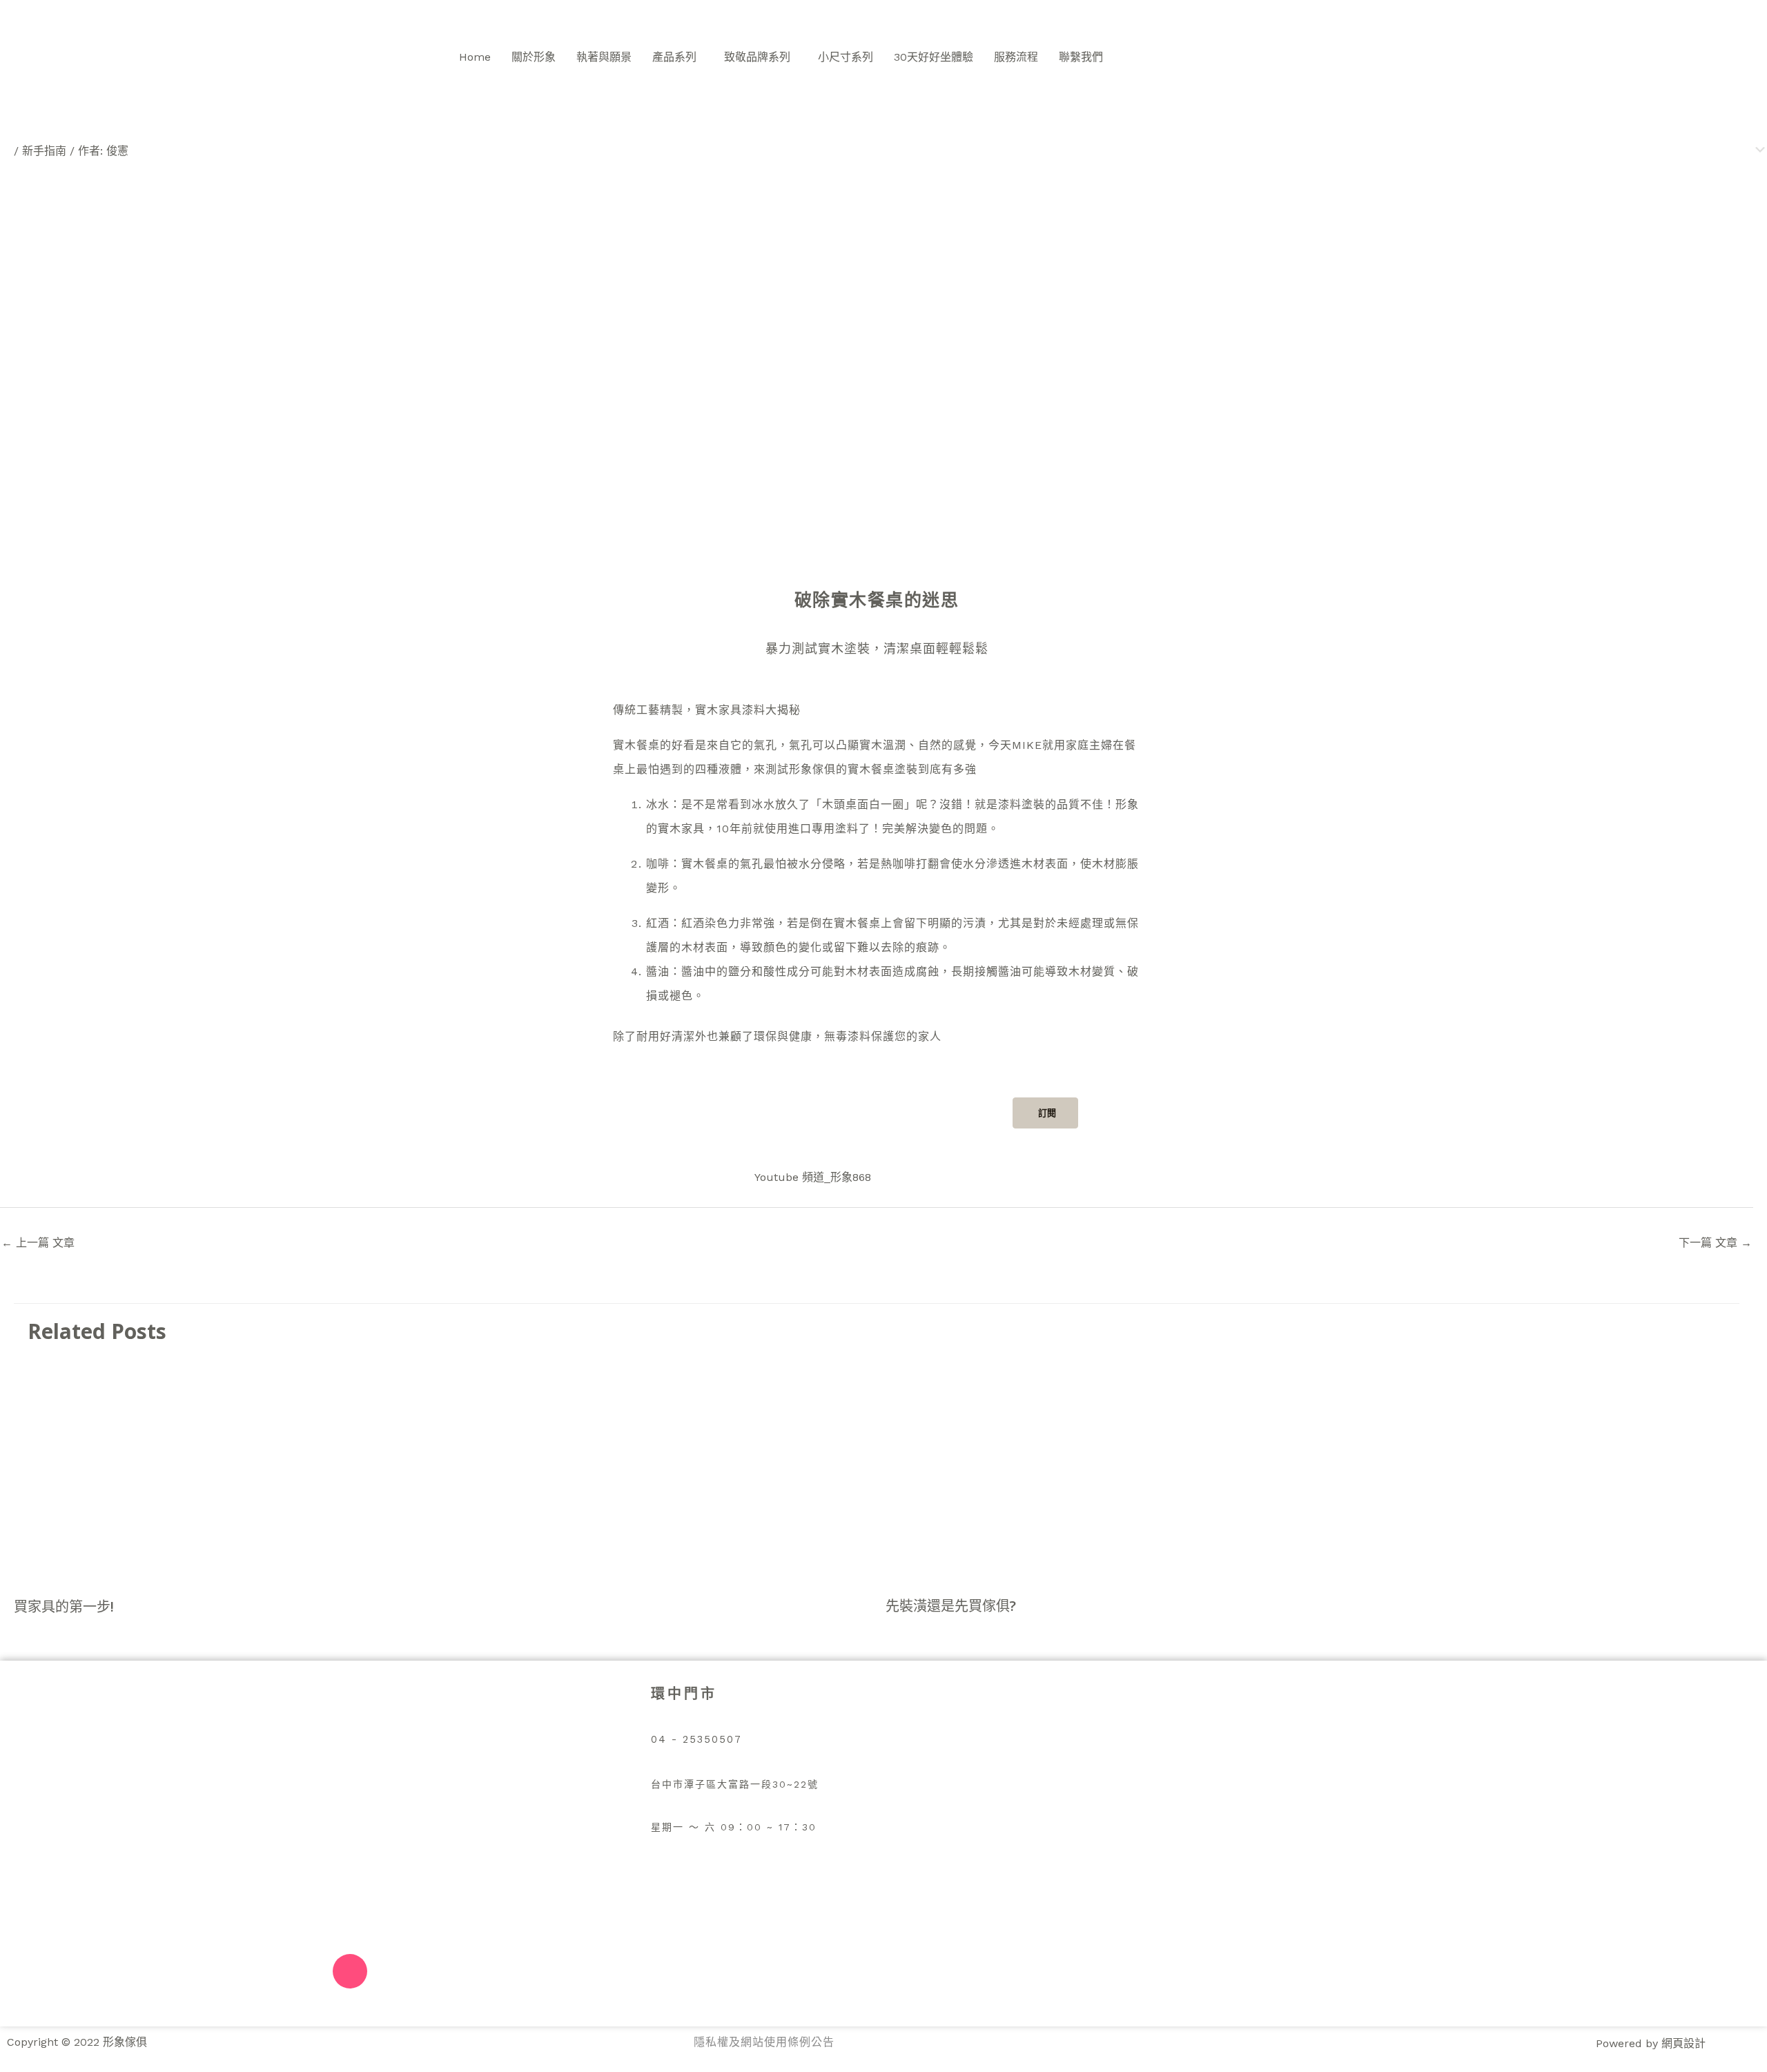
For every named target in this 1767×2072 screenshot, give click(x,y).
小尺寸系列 (846, 57)
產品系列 (674, 57)
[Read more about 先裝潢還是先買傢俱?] (1090, 1473)
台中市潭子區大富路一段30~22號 (735, 1784)
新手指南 (44, 151)
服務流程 (1016, 57)
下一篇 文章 (1715, 1243)
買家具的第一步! (64, 1606)
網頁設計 (1683, 2043)
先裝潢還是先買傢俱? (951, 1606)
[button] (678, 57)
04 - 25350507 (696, 1739)
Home (475, 57)
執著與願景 (604, 57)
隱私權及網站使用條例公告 (764, 2042)
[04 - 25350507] (658, 1716)
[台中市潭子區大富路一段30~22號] (658, 1761)
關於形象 (534, 57)
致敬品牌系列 (757, 57)
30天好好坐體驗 (934, 57)
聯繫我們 (1081, 57)
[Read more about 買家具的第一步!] (219, 1473)
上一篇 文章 (38, 1243)
